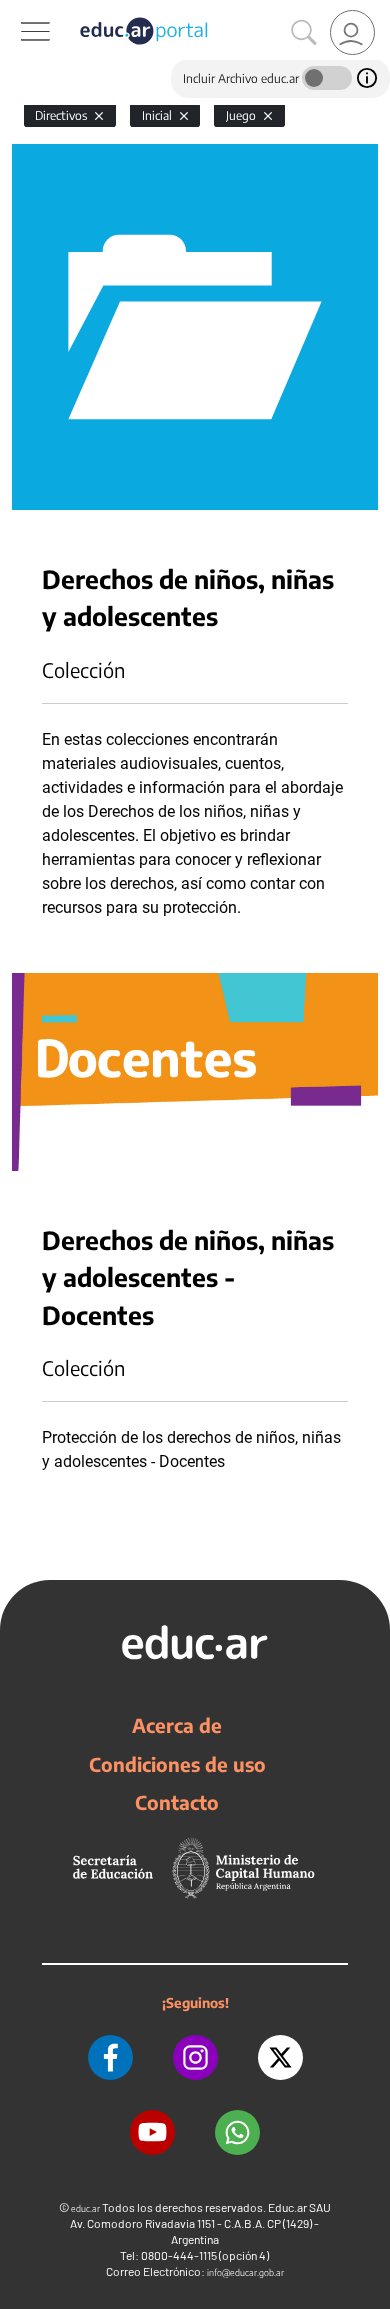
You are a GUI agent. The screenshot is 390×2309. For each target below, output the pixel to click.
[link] (352, 32)
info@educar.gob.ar (245, 2272)
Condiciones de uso (177, 1764)
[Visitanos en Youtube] (152, 2132)
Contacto (177, 1802)
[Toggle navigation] (18, 11)
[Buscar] (304, 33)
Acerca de (177, 1725)
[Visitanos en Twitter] (280, 2057)
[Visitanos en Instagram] (195, 2057)
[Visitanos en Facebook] (110, 2057)
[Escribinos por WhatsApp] (237, 2132)
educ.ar (85, 2208)
